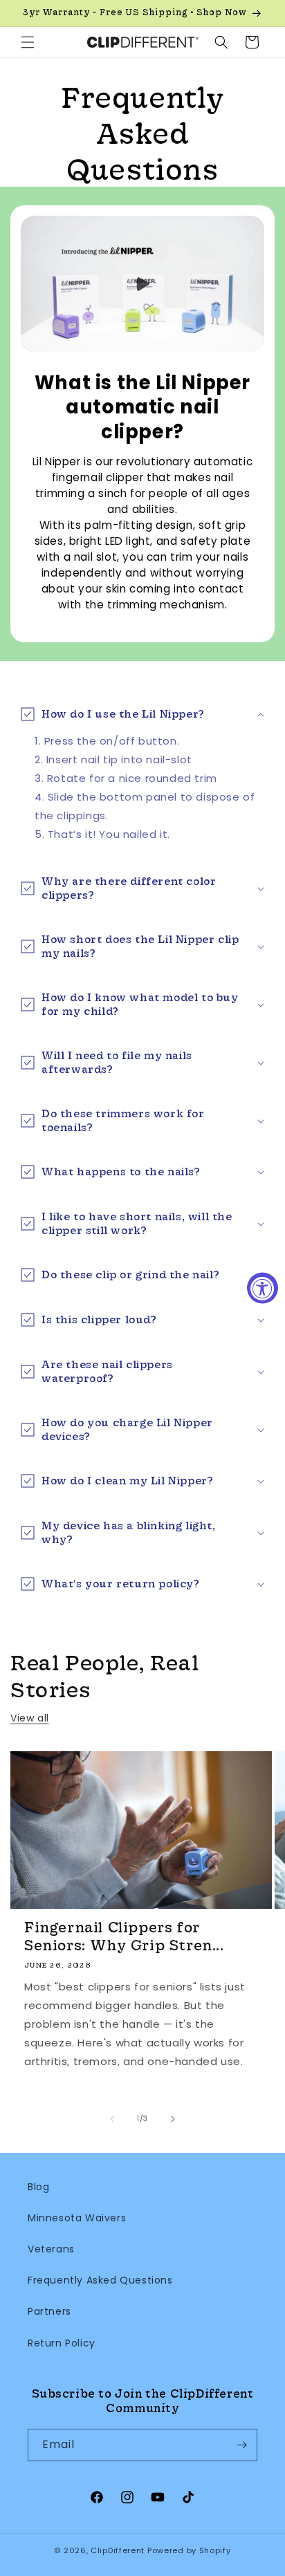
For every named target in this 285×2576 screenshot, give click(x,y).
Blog (38, 2187)
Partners (49, 2311)
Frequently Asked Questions (100, 2280)
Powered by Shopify (189, 2550)
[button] (28, 42)
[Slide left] (112, 2119)
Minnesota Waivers (77, 2218)
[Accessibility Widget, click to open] (263, 1288)
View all (30, 1718)
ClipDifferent (118, 2550)
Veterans (51, 2249)
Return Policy (62, 2343)
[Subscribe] (241, 2445)
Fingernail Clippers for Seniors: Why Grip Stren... (124, 1936)
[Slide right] (173, 2119)
